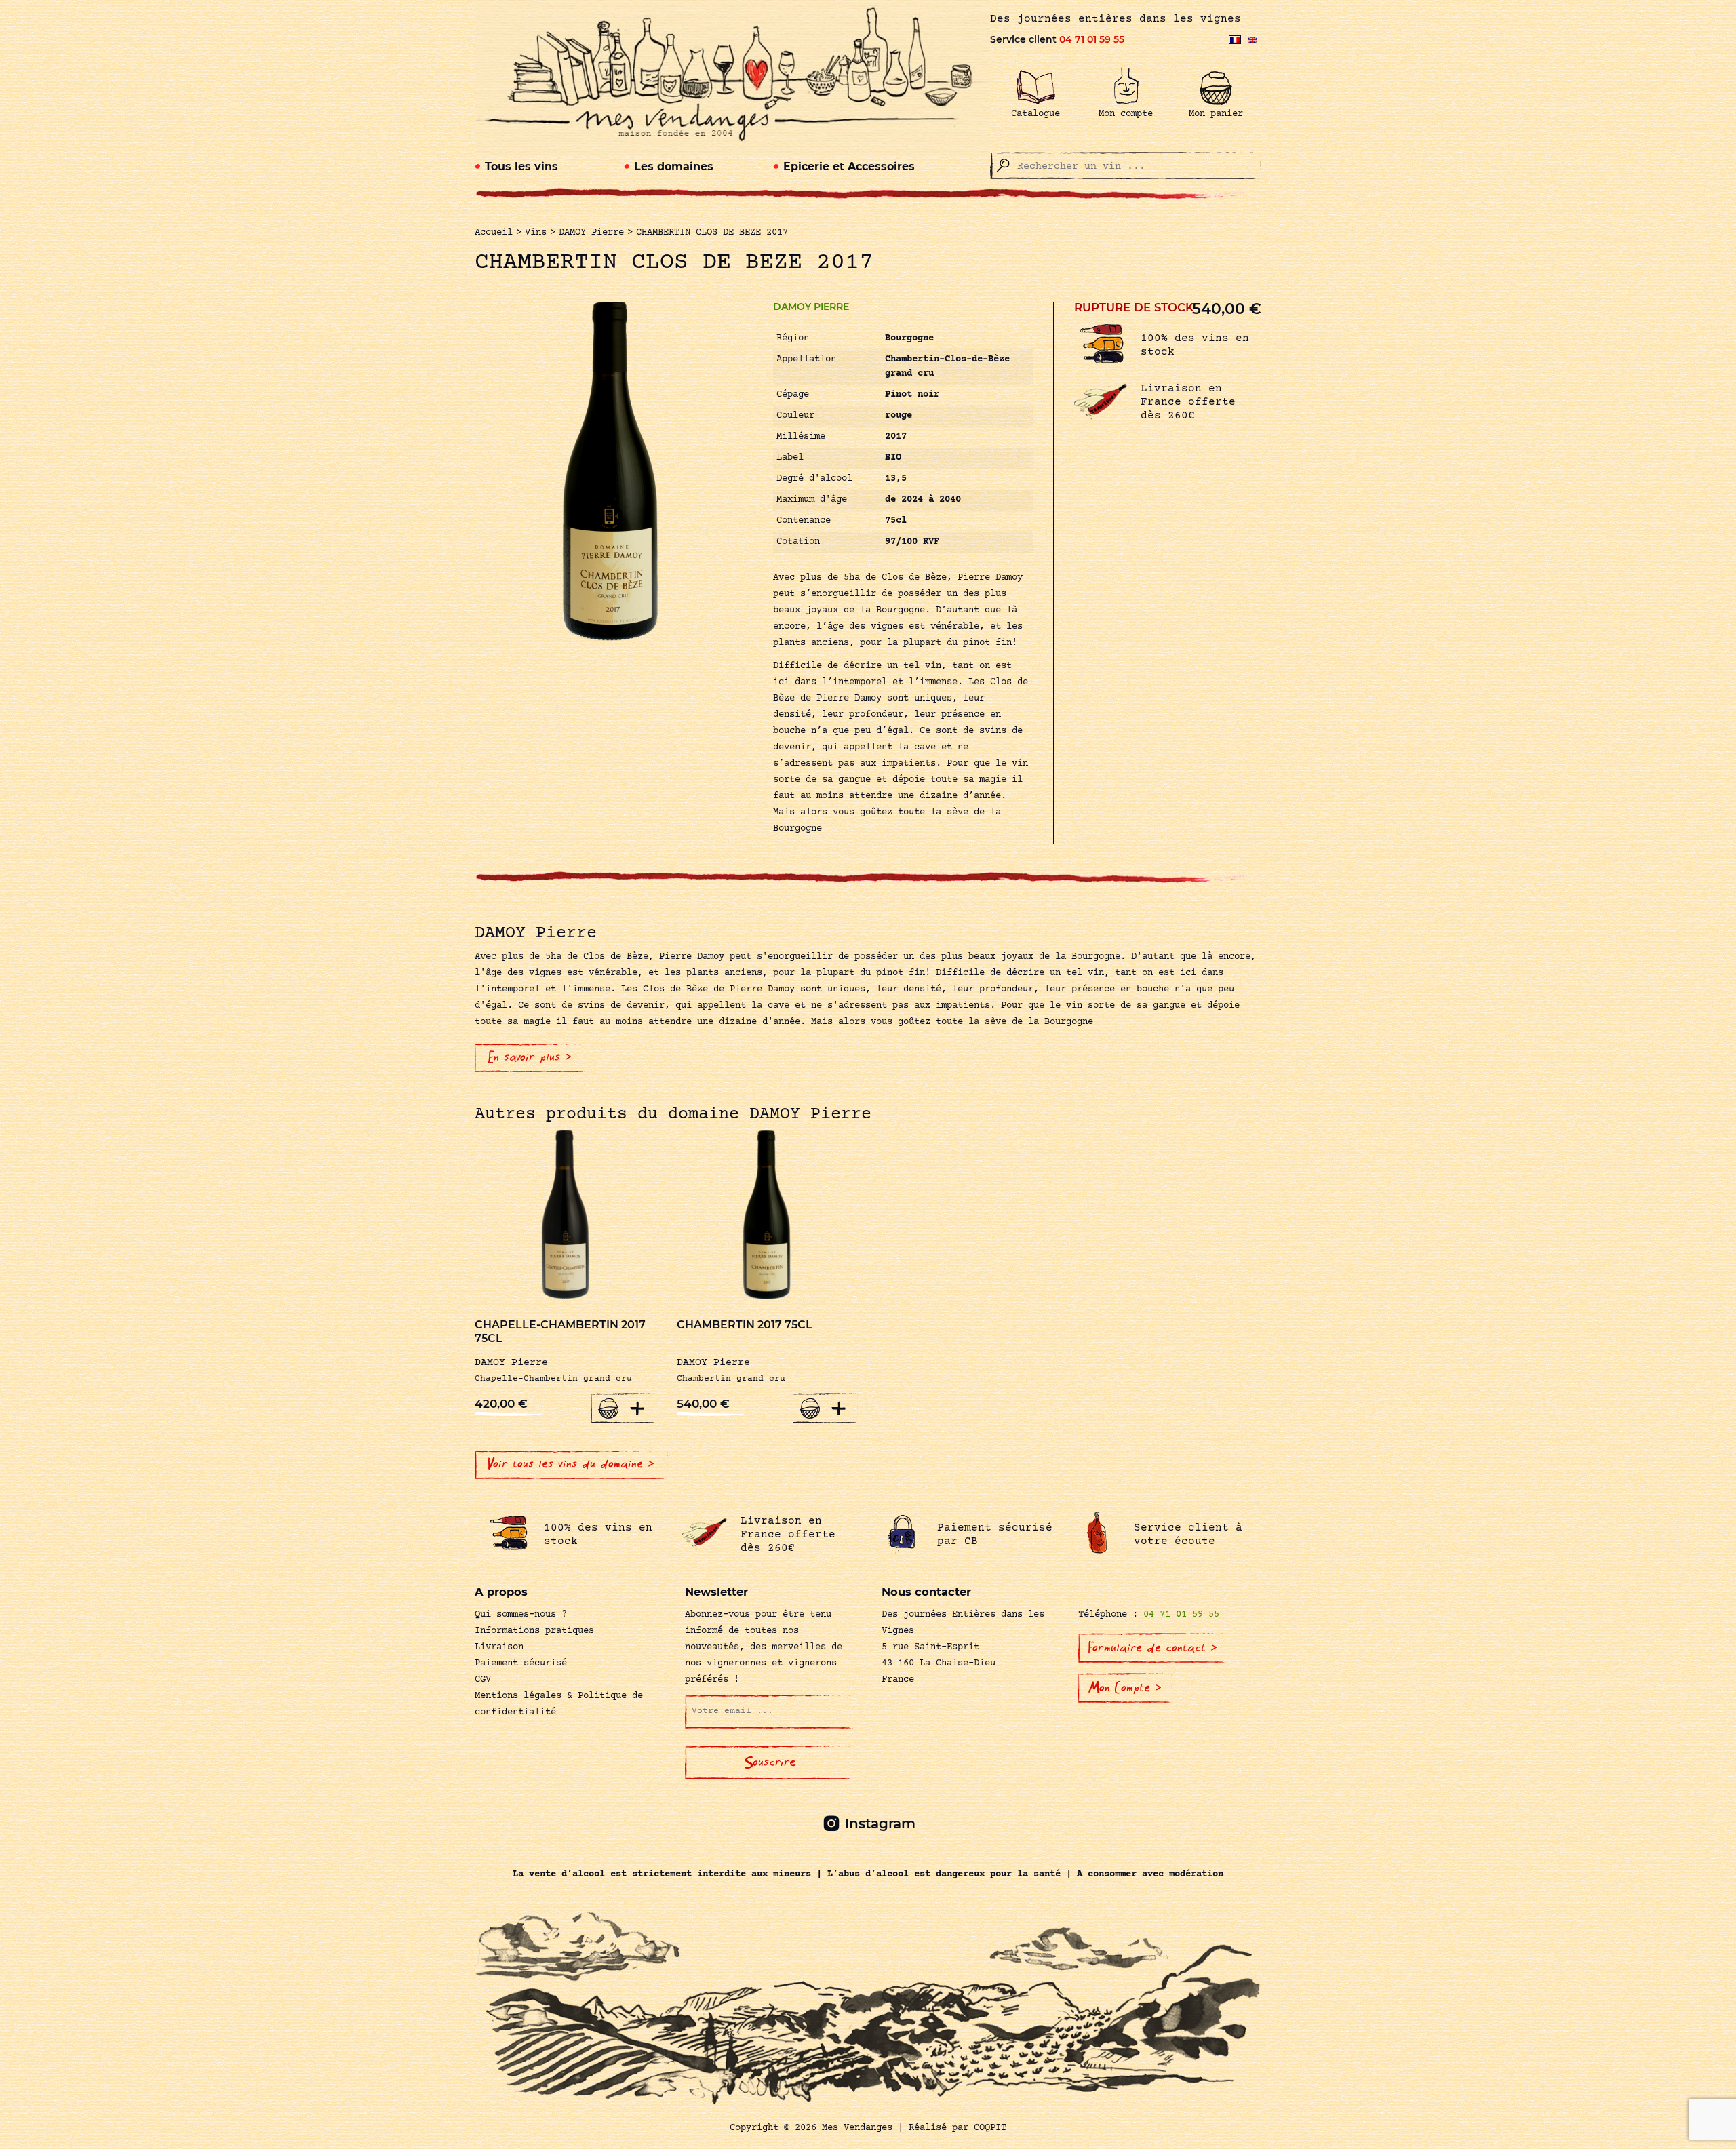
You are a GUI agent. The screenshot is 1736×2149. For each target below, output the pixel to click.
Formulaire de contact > (1153, 1648)
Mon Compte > (1125, 1688)
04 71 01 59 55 (1092, 39)
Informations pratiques (534, 1631)
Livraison (499, 1647)
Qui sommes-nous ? (521, 1615)
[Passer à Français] (1235, 40)
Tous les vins (521, 166)
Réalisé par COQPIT (958, 2128)
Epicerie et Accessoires (849, 166)
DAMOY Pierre (811, 307)
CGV (483, 1680)
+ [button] (637, 1408)
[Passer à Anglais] (1252, 40)
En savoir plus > (530, 1057)
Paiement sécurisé (521, 1663)
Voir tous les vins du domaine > (571, 1464)
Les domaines (674, 166)
